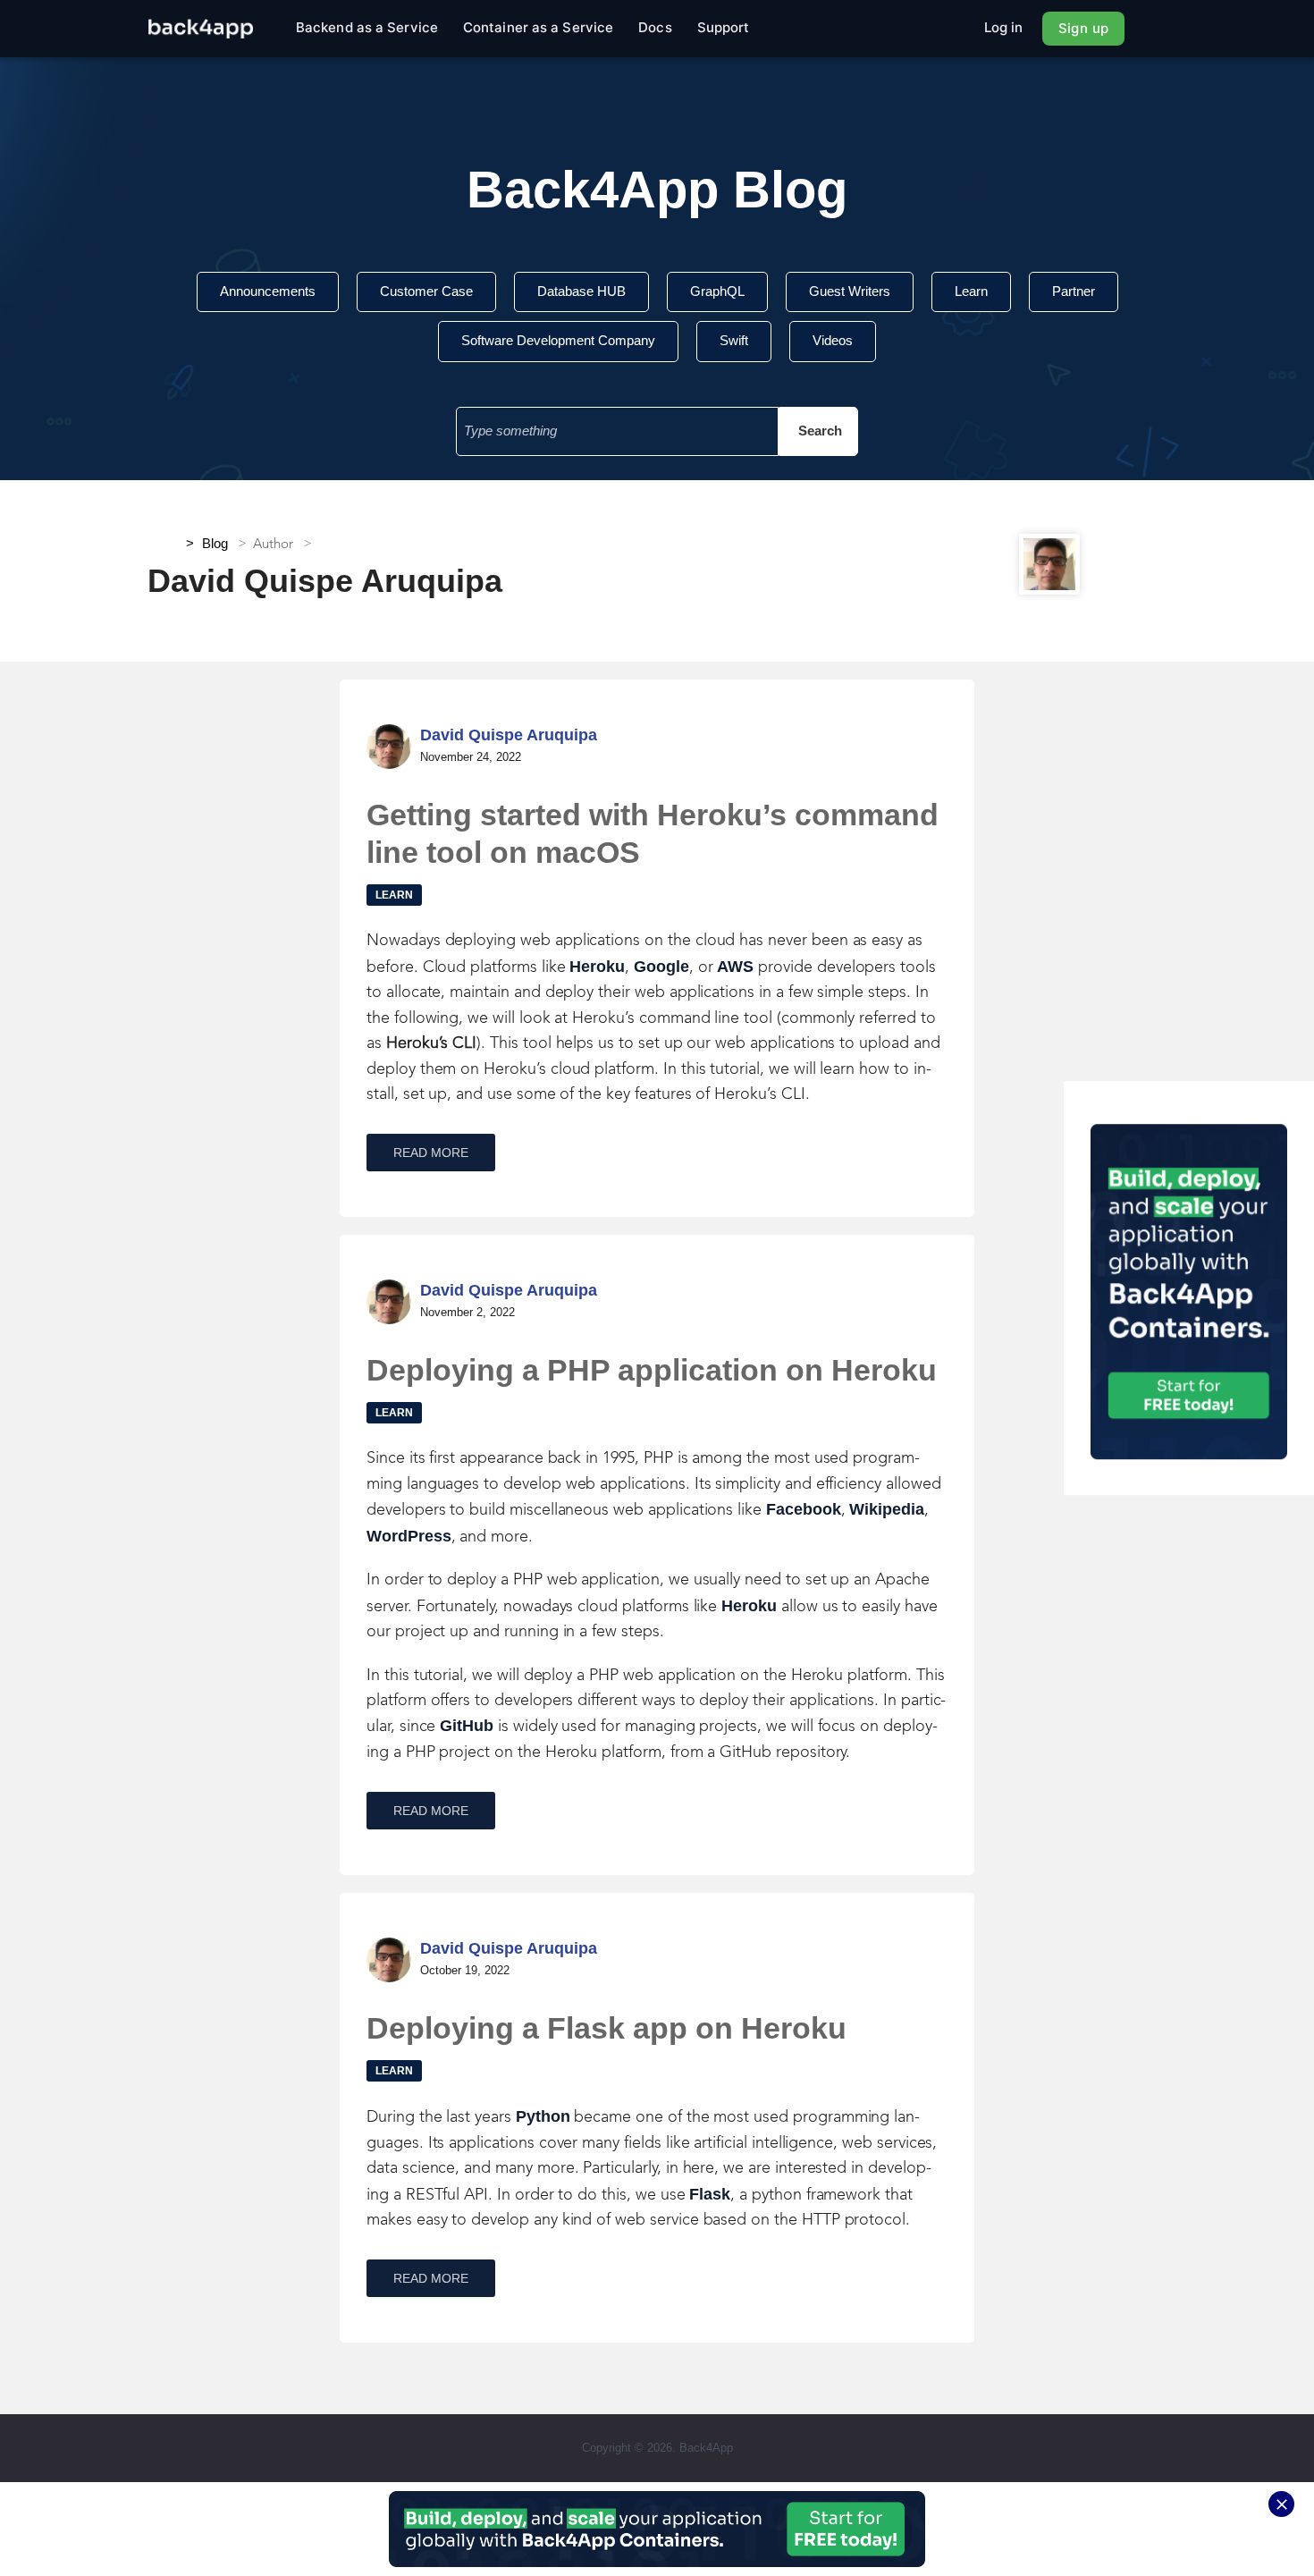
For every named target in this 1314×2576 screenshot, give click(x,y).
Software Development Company (558, 340)
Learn (971, 291)
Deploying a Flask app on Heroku (606, 2028)
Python (543, 2116)
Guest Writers (850, 291)
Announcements (268, 291)
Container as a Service (538, 27)
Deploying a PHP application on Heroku (652, 1370)
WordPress (409, 1536)
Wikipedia (887, 1509)
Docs (655, 27)
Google (661, 967)
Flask (710, 2194)
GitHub (467, 1726)
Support (724, 27)
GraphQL (717, 291)
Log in (1004, 27)
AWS (735, 967)
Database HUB (581, 291)
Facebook (804, 1509)
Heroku (597, 967)
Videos (833, 340)
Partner (1074, 291)
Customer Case (426, 291)
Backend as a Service (367, 27)
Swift (734, 340)
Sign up (1083, 28)
